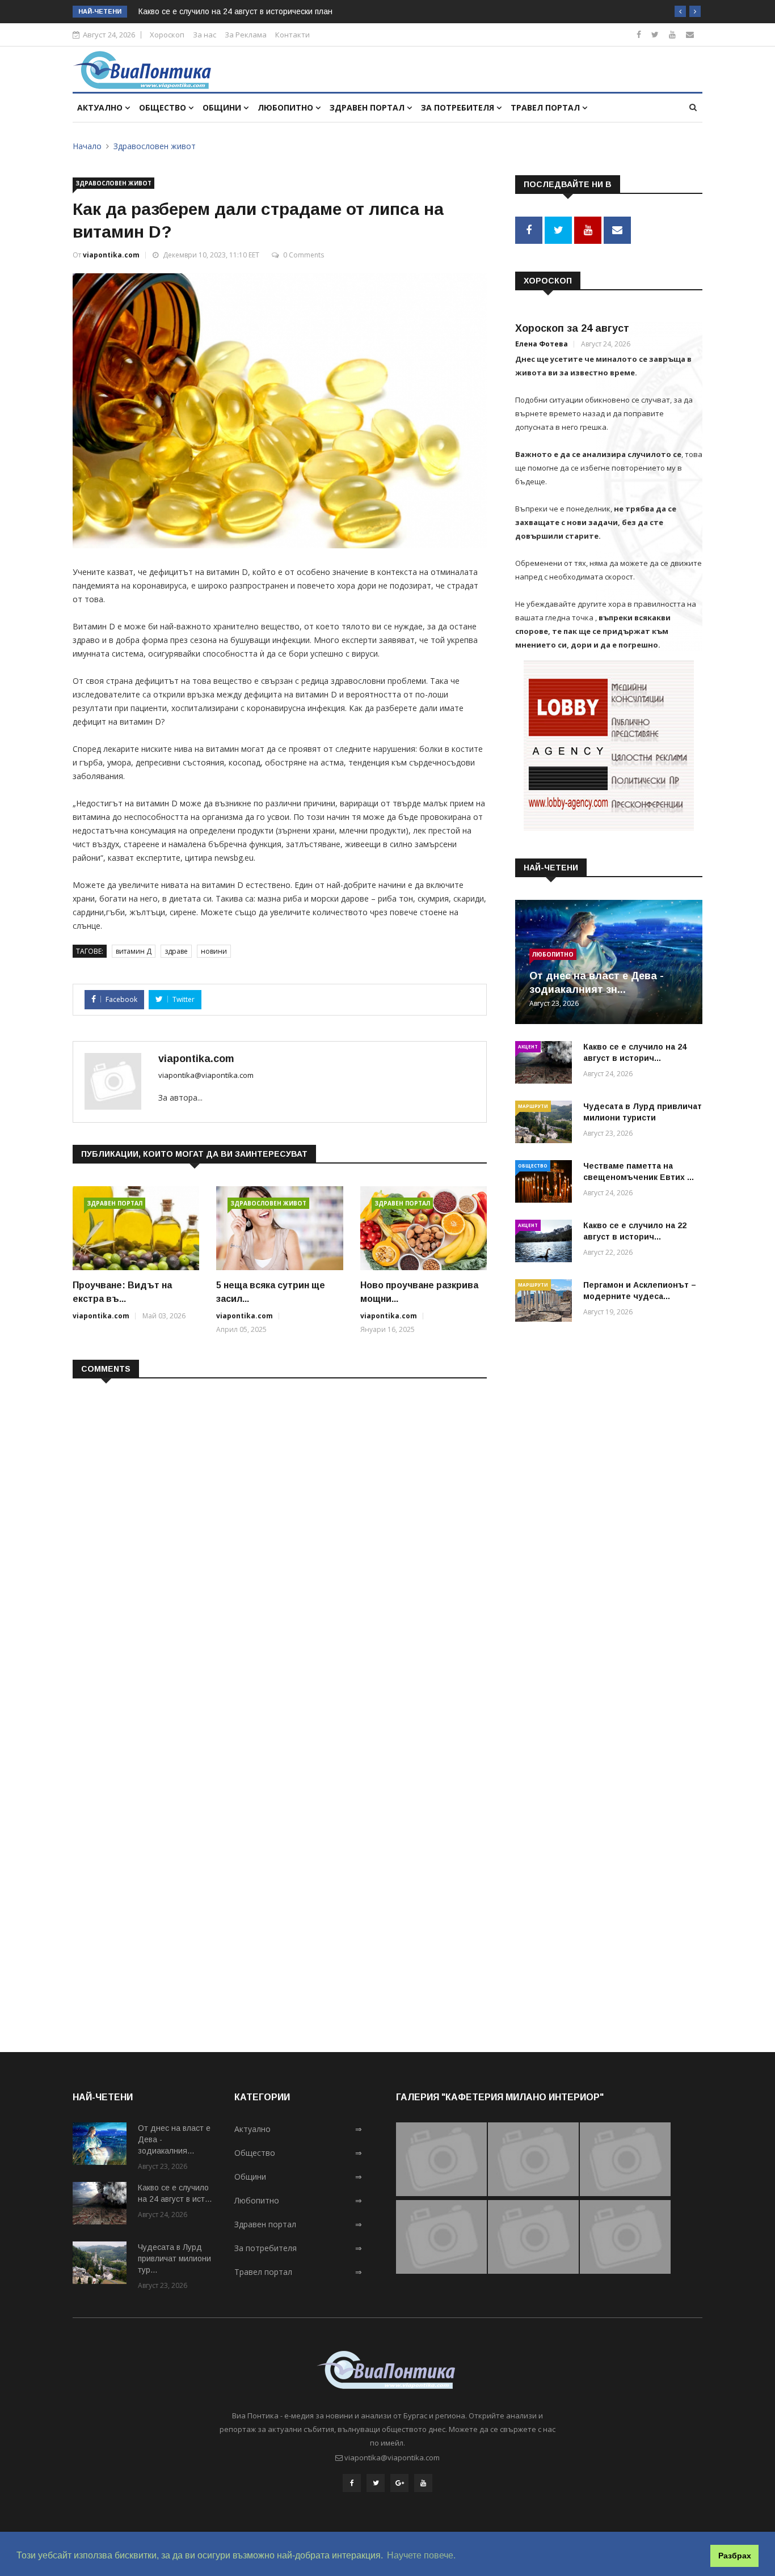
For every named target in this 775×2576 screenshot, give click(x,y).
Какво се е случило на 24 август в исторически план (235, 11)
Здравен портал (368, 107)
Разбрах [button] (735, 2556)
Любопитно (287, 107)
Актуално (101, 107)
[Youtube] (672, 34)
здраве (176, 951)
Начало (87, 146)
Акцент (528, 1046)
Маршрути (533, 1106)
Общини (223, 107)
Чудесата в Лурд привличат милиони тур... (174, 2258)
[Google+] (399, 2483)
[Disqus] (280, 1534)
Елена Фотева (542, 344)
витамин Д (134, 951)
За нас (205, 35)
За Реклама (246, 35)
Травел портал (546, 107)
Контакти (292, 35)
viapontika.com (111, 255)
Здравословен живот (155, 146)
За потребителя (459, 107)
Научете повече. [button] (421, 2555)
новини (214, 951)
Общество (164, 107)
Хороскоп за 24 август (572, 328)
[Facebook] (639, 34)
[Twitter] (655, 34)
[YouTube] (423, 2483)
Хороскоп (167, 35)
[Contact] (690, 34)
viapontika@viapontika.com (206, 1075)
